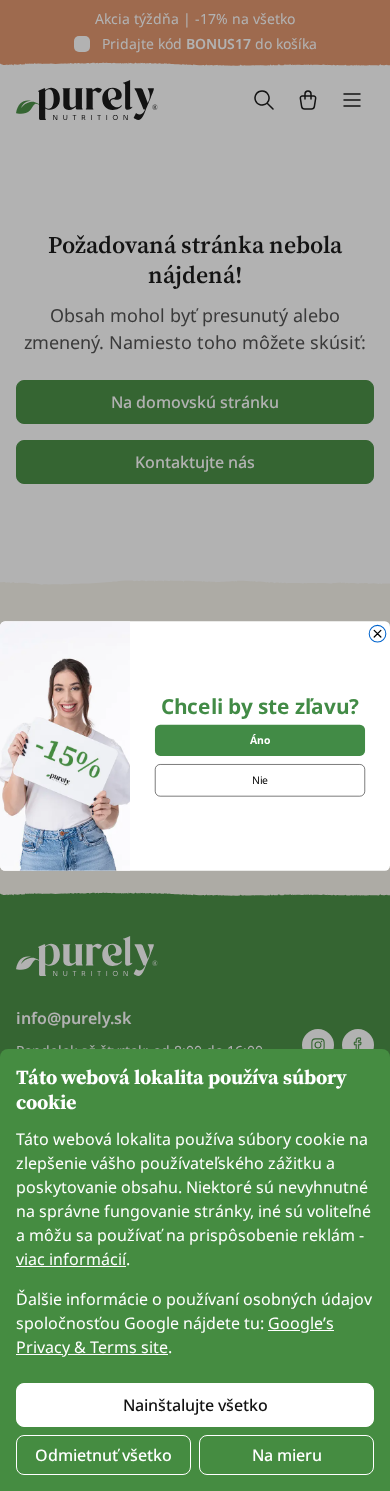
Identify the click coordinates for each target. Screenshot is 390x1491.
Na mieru (287, 1455)
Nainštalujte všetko (195, 1405)
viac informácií (71, 1259)
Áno (260, 740)
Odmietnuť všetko (103, 1455)
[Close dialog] (377, 633)
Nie (260, 780)
